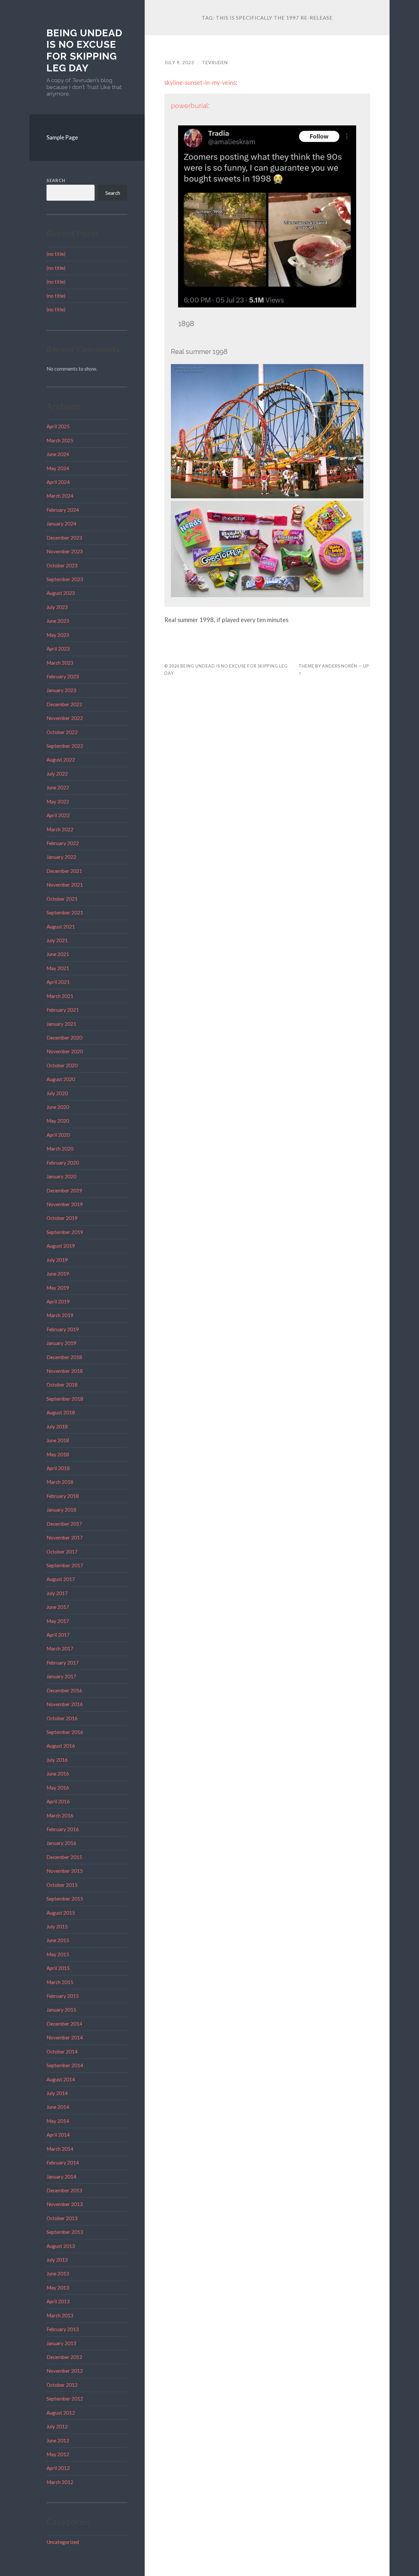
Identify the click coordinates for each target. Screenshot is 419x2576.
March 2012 (60, 2482)
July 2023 (57, 607)
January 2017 (61, 1676)
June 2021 (58, 954)
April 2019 (58, 1301)
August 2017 (61, 1579)
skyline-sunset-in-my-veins (200, 83)
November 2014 (65, 2037)
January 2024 (61, 524)
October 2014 (62, 2052)
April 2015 (58, 1968)
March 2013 (60, 2315)
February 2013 (63, 2329)
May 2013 (58, 2288)
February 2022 (63, 843)
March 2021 (60, 996)
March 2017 (60, 1648)
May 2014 (58, 2121)
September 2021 (65, 912)
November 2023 (65, 551)
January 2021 (61, 1024)
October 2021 (62, 899)
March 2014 (60, 2149)
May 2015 (58, 1954)
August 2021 (61, 927)
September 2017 (65, 1565)
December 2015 (64, 1857)
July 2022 (57, 774)
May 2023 (58, 635)
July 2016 (57, 1760)
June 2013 (58, 2273)
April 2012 (58, 2468)
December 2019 (64, 1190)
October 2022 (62, 732)
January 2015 (61, 2010)
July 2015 (57, 1926)
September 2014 (65, 2065)
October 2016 (62, 1718)
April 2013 (58, 2301)
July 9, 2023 (179, 63)
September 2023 (65, 579)
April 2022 (58, 815)
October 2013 (62, 2218)
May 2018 (58, 1454)
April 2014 (58, 2135)
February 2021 (63, 1010)
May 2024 (58, 468)
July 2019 (57, 1260)
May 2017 (58, 1621)
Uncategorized (63, 2542)
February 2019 (63, 1329)
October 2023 (62, 565)
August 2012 (61, 2413)
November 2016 (65, 1704)
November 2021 (65, 885)
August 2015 (61, 1913)
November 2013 (65, 2204)
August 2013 (61, 2246)
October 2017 (62, 1552)
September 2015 (65, 1899)
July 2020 (57, 1093)
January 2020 (61, 1176)
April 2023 (58, 649)
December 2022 (64, 704)
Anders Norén (340, 666)
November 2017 (65, 1537)
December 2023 (64, 538)
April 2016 (58, 1801)
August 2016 (61, 1746)
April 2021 (58, 982)
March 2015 (60, 1982)
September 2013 (65, 2232)
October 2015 (62, 1885)
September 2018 (65, 1399)
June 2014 (58, 2107)
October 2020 (62, 1065)
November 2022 (65, 718)
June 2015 (58, 1940)
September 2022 (65, 746)
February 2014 (63, 2162)
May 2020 (58, 1121)
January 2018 (61, 1510)
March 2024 (60, 496)
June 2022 (58, 787)
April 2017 (58, 1635)
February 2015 (63, 1996)
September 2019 (65, 1232)
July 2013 (57, 2260)
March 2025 (60, 440)
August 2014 (61, 2079)
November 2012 (65, 2371)
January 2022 (61, 857)
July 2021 (57, 940)
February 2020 (63, 1163)
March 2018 (60, 1482)
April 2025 (58, 426)
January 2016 (61, 1843)
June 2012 (58, 2440)
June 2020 (58, 1107)
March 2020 (60, 1149)
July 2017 (57, 1593)
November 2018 (65, 1371)
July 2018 (57, 1426)
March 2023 (60, 663)
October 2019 (62, 1218)
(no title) (56, 254)
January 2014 (61, 2177)
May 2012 (58, 2454)
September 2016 (65, 1732)
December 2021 (64, 871)
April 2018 (58, 1468)
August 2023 (61, 593)
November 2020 (65, 1051)
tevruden (215, 63)
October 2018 (62, 1385)
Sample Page (62, 137)
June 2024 (58, 454)
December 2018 (64, 1357)
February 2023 (63, 676)
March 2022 (60, 829)
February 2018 (63, 1496)
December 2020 (64, 1038)
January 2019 (61, 1343)
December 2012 (64, 2357)
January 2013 (61, 2343)
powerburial (190, 106)
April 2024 (58, 482)
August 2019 (61, 1246)
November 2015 (65, 1871)
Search (56, 180)
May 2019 (58, 1288)
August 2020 (61, 1079)
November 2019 (65, 1204)
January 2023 (61, 690)
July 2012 (57, 2426)
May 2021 (58, 968)
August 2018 (61, 1412)
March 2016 (60, 1815)
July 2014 (57, 2093)
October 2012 (62, 2385)
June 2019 (58, 1274)
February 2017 (63, 1663)
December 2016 (64, 1690)
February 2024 (63, 510)
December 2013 (64, 2190)
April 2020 (58, 1135)
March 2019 (60, 1315)
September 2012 (65, 2399)
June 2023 (58, 621)
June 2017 (58, 1607)
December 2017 (64, 1524)
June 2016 (58, 1774)
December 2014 (64, 2024)
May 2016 (58, 1788)
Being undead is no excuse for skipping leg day (84, 50)
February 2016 (63, 1829)
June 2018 (58, 1440)
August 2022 (61, 760)
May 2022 (58, 801)
